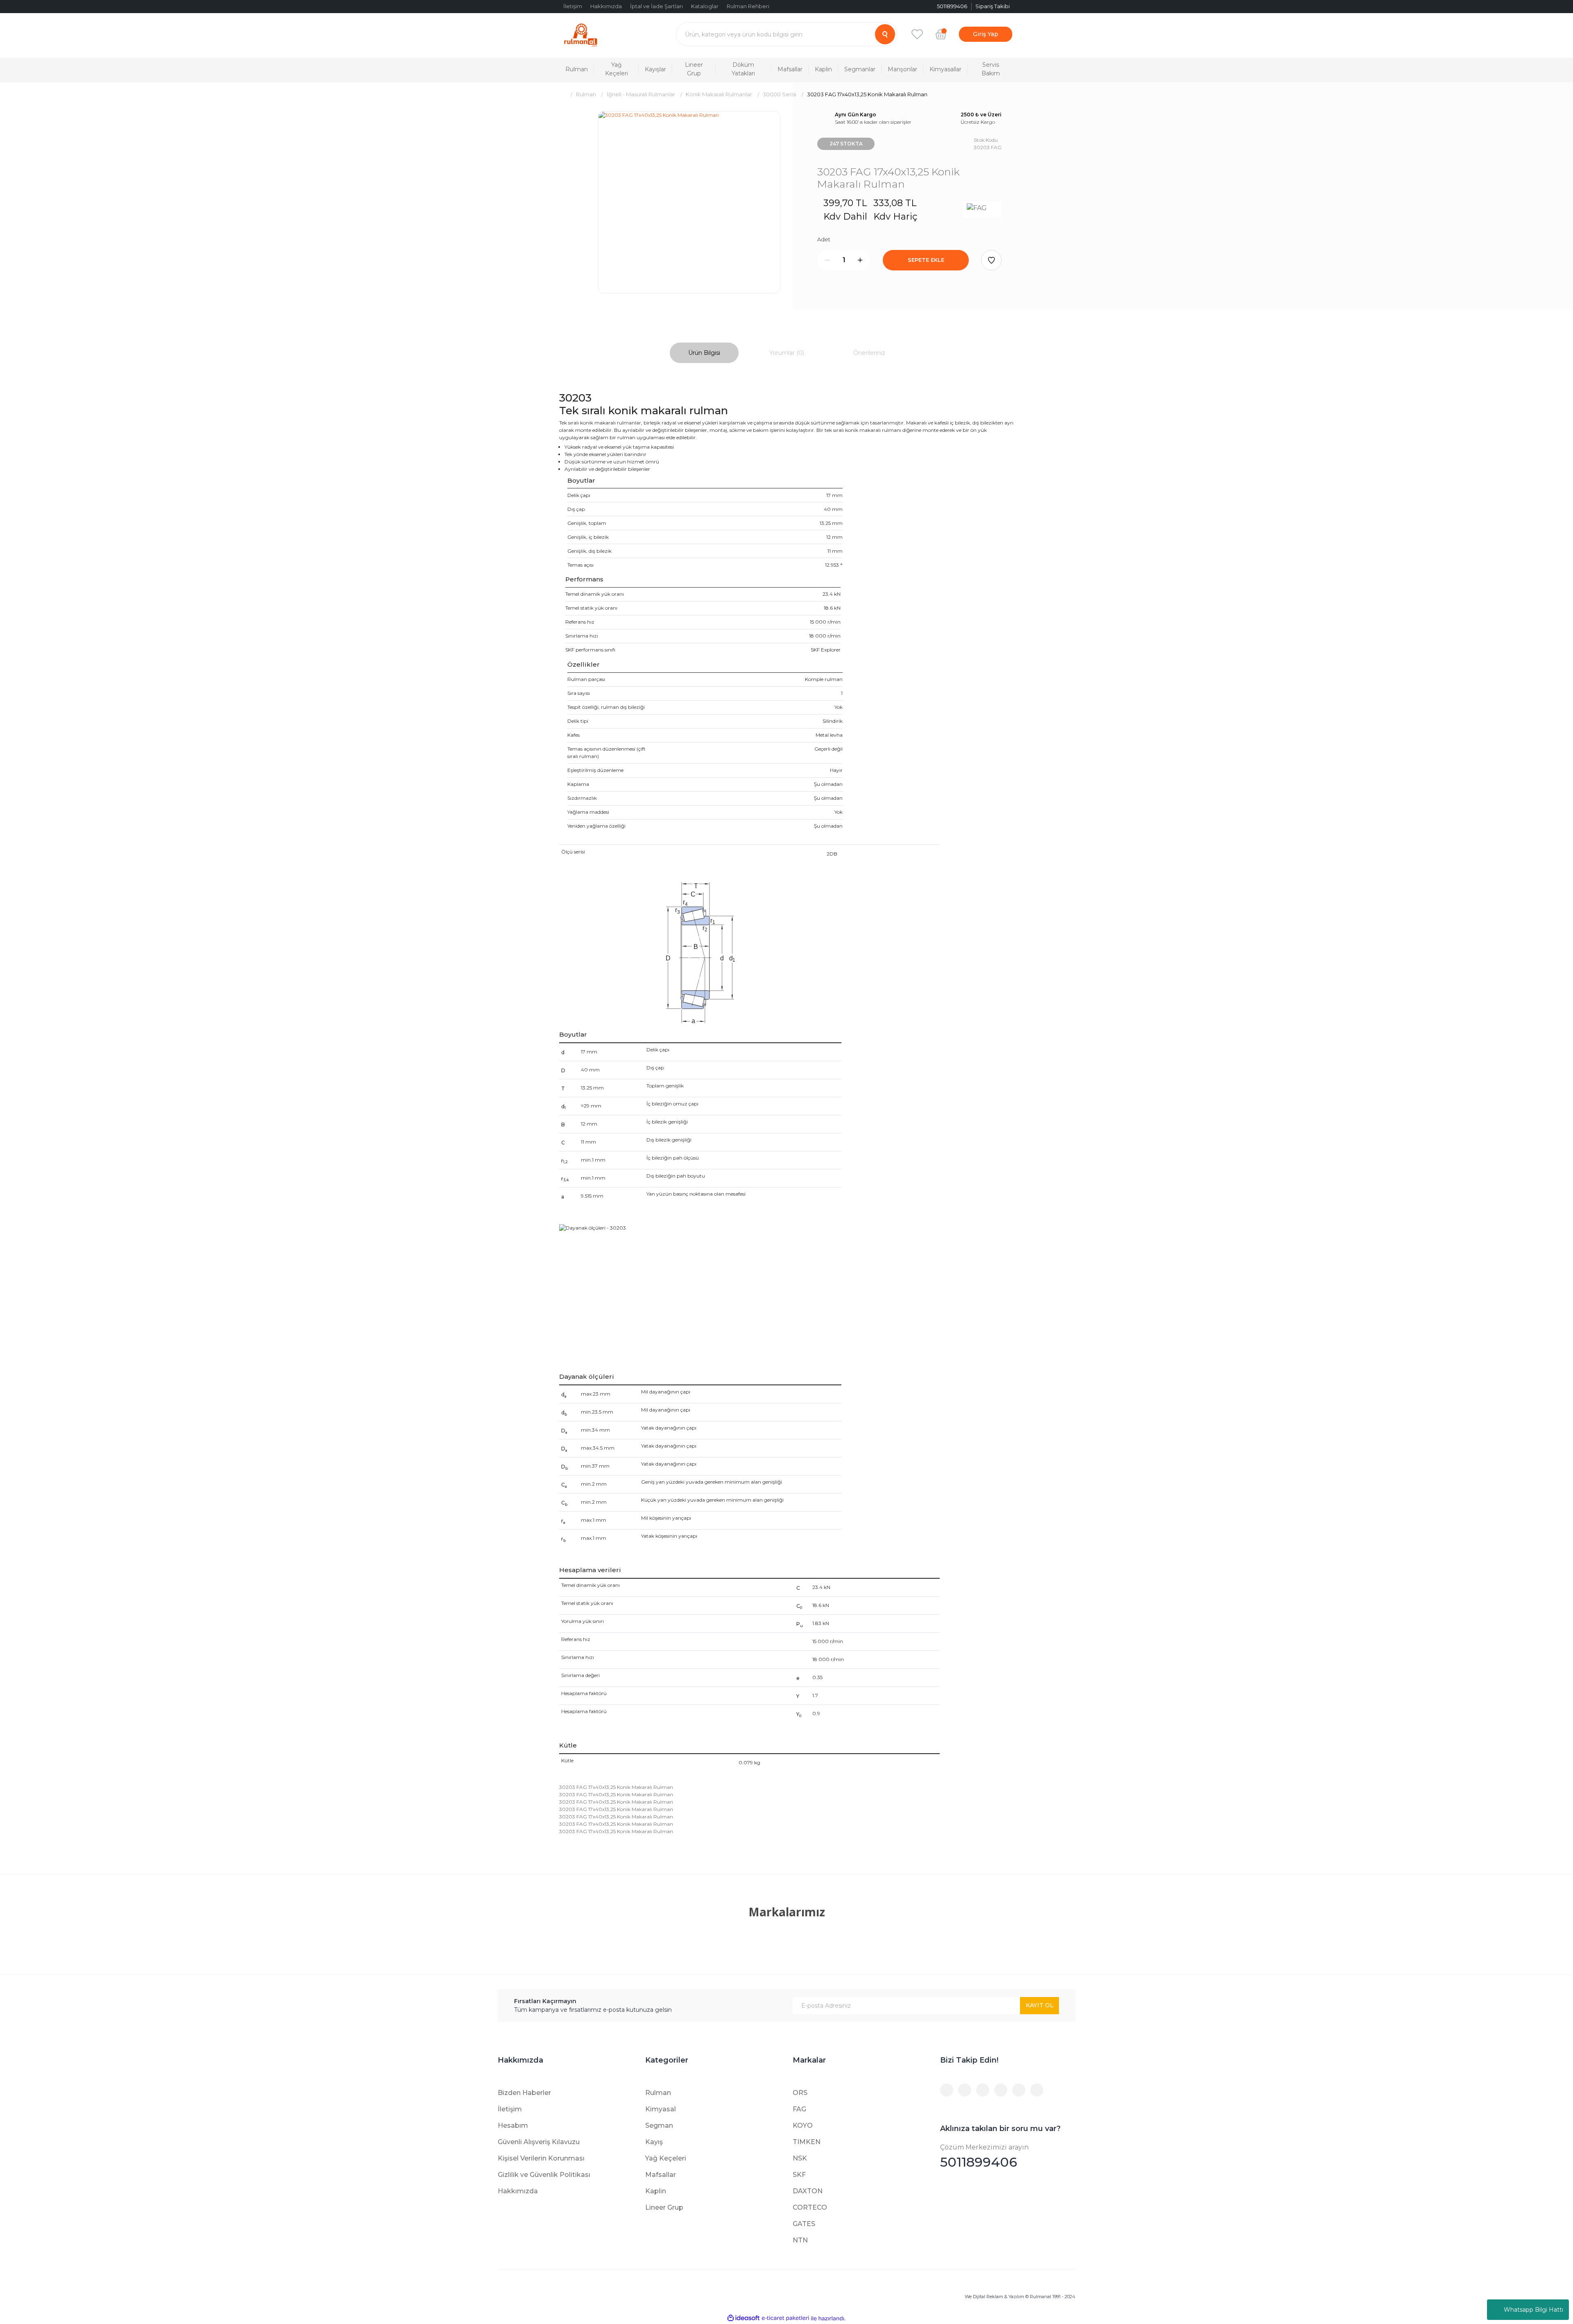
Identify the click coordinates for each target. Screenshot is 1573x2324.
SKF (799, 2175)
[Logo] (581, 34)
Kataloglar (705, 6)
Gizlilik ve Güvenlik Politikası (544, 2175)
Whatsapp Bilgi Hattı (1533, 2310)
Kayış (654, 2142)
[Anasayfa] (562, 94)
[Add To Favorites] (991, 260)
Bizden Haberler (524, 2093)
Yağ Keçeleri (666, 2158)
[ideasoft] (743, 2318)
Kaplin (656, 2191)
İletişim (573, 6)
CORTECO (810, 2207)
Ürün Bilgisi (704, 353)
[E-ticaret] (785, 2318)
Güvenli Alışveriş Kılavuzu (539, 2142)
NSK (800, 2158)
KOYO (803, 2125)
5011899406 (984, 2157)
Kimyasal (661, 2109)
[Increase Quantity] (860, 260)
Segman (659, 2125)
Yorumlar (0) (787, 353)
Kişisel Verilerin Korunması (541, 2158)
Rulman (658, 2093)
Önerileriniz (869, 353)
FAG (799, 2109)
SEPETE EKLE (926, 260)
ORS (800, 2093)
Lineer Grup (664, 2207)
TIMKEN (807, 2142)
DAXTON (808, 2191)
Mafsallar (661, 2175)
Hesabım (513, 2125)
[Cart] (941, 34)
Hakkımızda (606, 6)
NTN (800, 2240)
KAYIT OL (1040, 2005)
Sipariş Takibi (993, 6)
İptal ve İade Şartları (656, 6)
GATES (804, 2224)
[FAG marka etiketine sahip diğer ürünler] (982, 210)
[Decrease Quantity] (827, 260)
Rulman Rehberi (748, 6)
